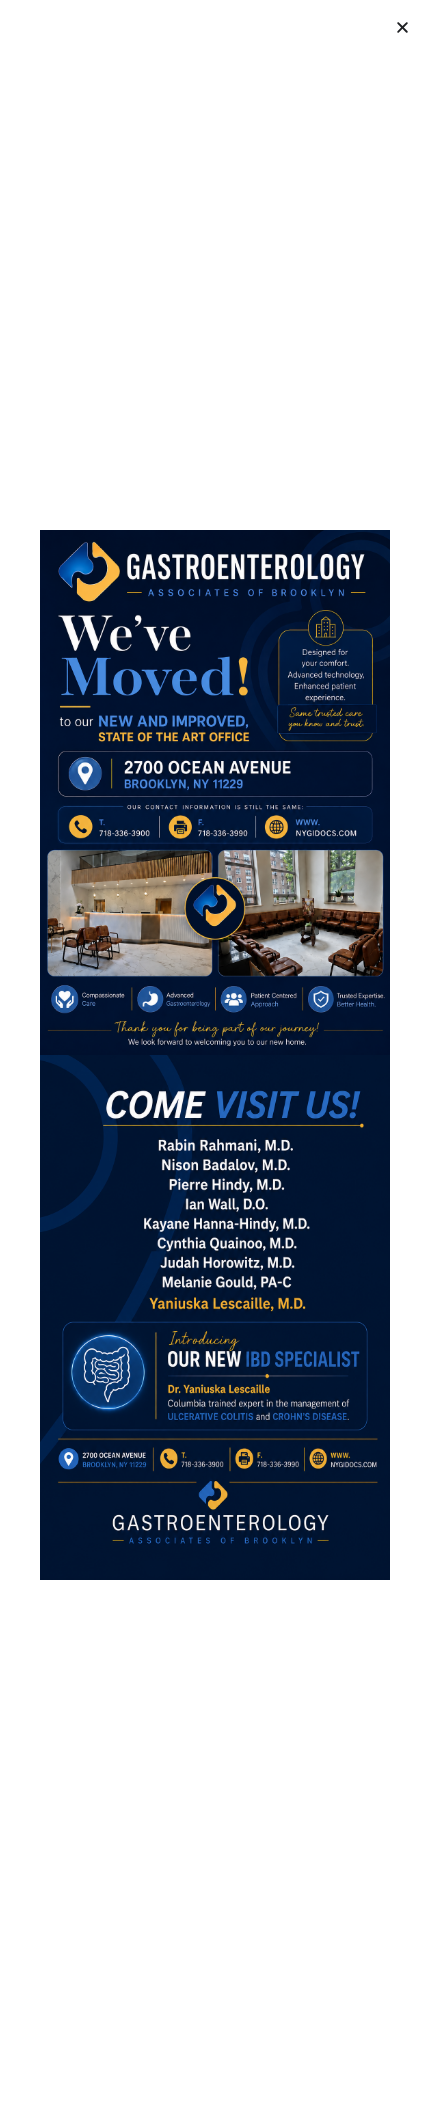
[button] (402, 27)
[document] (215, 1054)
